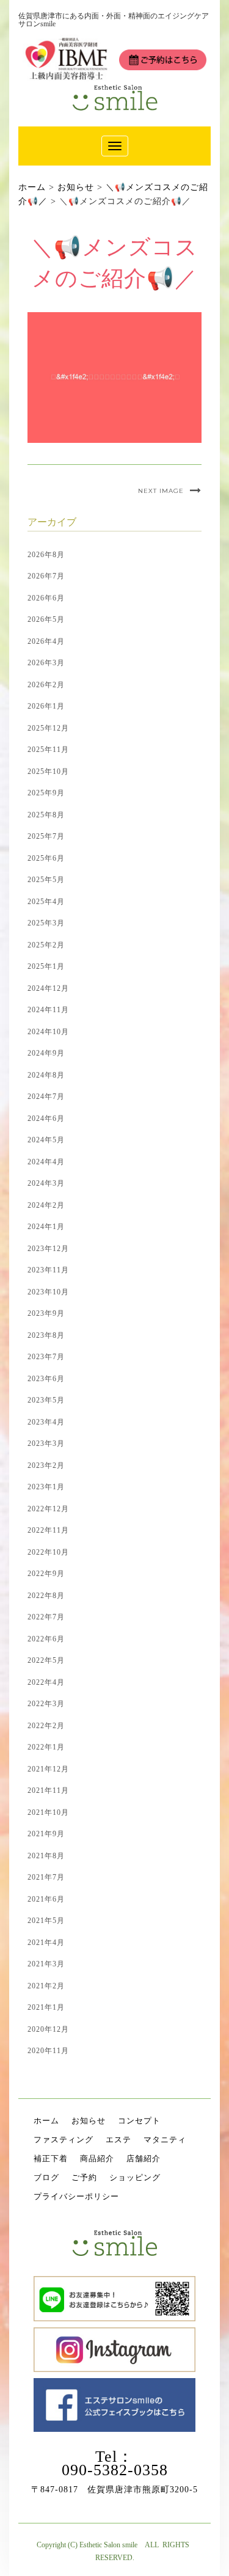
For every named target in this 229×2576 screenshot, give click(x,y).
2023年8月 (46, 1335)
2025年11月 (48, 750)
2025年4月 (46, 902)
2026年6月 (46, 598)
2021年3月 (46, 1964)
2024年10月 (48, 1032)
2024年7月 (46, 1096)
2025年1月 (46, 966)
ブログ (46, 2177)
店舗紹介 (144, 2158)
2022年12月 (48, 1509)
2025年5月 (46, 880)
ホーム (46, 2121)
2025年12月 (48, 728)
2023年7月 (46, 1357)
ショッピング (135, 2177)
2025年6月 (46, 858)
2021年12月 (48, 1769)
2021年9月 (46, 1834)
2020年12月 (48, 2029)
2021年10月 (48, 1812)
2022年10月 (48, 1552)
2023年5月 (46, 1400)
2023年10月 (48, 1292)
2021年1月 (46, 2007)
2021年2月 (46, 1986)
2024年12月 (48, 988)
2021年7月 (46, 1877)
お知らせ (89, 2121)
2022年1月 (46, 1747)
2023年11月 (48, 1270)
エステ (118, 2140)
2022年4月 (46, 1682)
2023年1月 (46, 1487)
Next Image (161, 491)
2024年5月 (46, 1140)
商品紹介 (97, 2158)
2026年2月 (46, 685)
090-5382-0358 (115, 2470)
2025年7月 (46, 836)
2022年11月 (48, 1530)
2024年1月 (46, 1227)
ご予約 (84, 2177)
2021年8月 (46, 1856)
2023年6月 (46, 1379)
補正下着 (51, 2158)
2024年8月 (46, 1075)
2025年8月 (46, 815)
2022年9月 (46, 1574)
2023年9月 (46, 1313)
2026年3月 (46, 663)
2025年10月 (48, 772)
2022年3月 (46, 1704)
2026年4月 (46, 641)
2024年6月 (46, 1118)
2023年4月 (46, 1422)
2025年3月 (46, 923)
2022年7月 (46, 1617)
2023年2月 (46, 1465)
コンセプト (139, 2121)
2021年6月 (46, 1899)
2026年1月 (46, 706)
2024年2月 (46, 1205)
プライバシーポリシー (76, 2196)
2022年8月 (46, 1596)
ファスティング (64, 2140)
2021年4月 (46, 1943)
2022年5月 (46, 1660)
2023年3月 (46, 1443)
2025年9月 (46, 793)
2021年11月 (48, 1790)
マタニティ (165, 2140)
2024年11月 (48, 1010)
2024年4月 (46, 1162)
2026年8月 (46, 555)
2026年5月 (46, 619)
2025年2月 (46, 945)
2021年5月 (46, 1921)
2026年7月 (46, 576)
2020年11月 (48, 2051)
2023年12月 (48, 1249)
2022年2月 (46, 1726)
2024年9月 (46, 1053)
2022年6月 (46, 1639)
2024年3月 (46, 1183)
